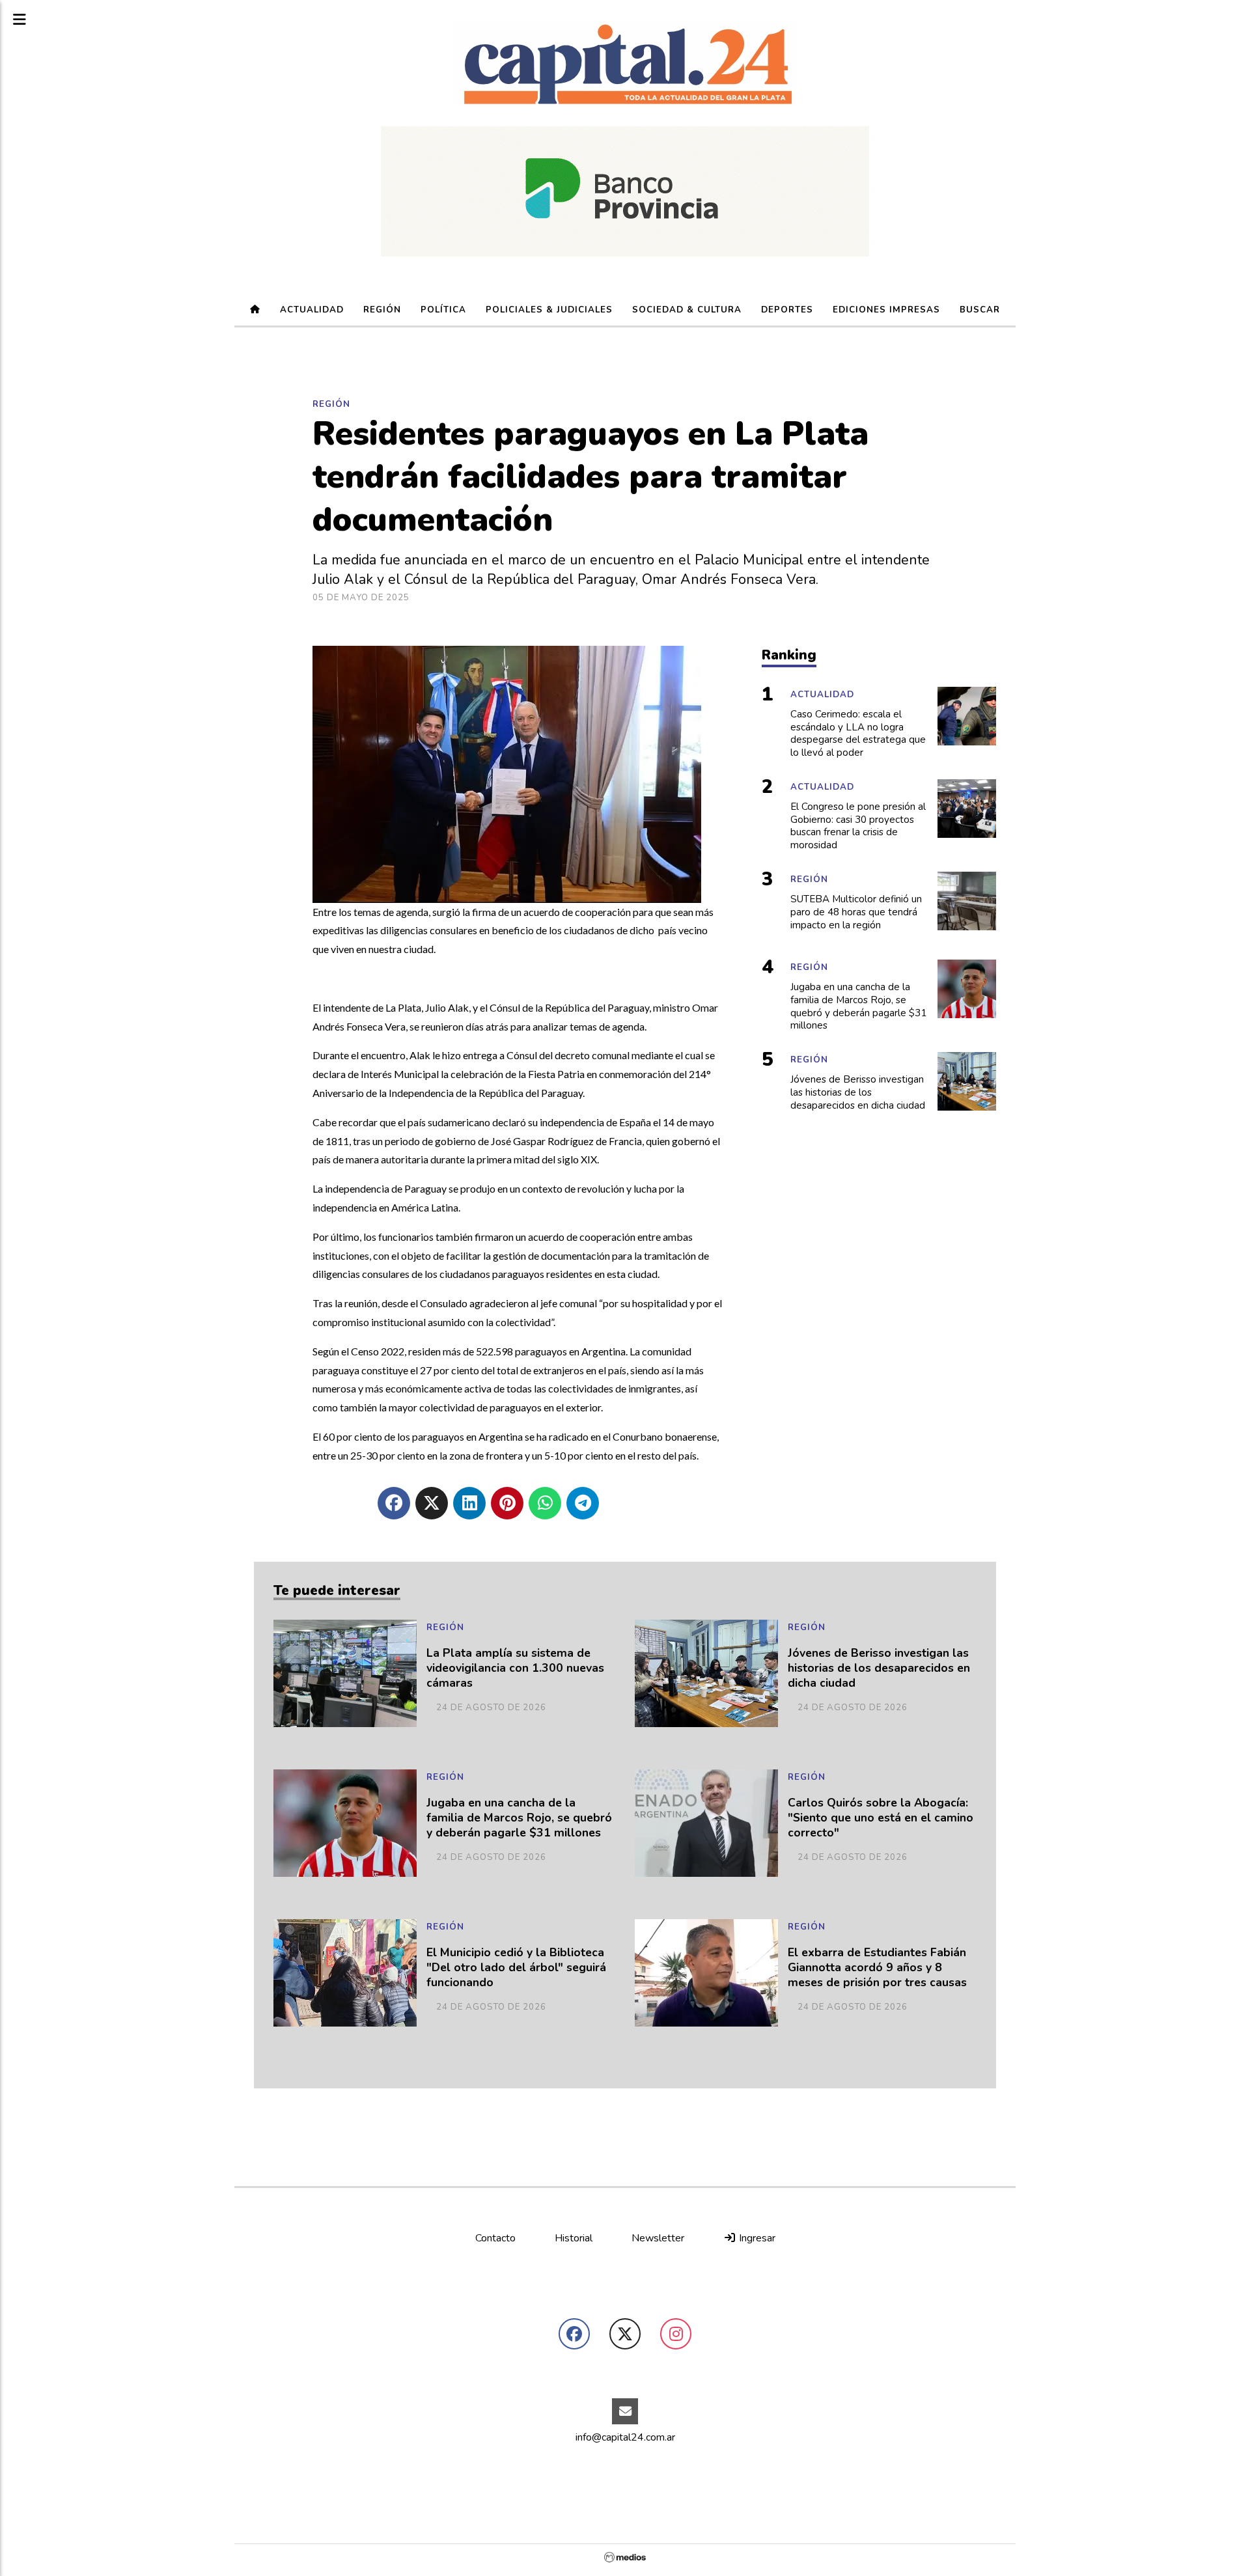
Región (382, 310)
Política (443, 310)
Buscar (980, 310)
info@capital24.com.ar (625, 2437)
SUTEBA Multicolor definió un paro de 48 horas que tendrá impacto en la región (856, 912)
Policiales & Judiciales (549, 310)
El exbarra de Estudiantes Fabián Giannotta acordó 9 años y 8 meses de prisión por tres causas (877, 1968)
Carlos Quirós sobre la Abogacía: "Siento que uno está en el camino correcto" (881, 1818)
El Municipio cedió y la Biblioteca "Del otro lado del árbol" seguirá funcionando (516, 1968)
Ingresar (756, 2238)
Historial (574, 2238)
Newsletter (658, 2238)
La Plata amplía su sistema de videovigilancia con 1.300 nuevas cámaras (515, 1668)
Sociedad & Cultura (687, 310)
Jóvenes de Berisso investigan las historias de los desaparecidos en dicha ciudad (879, 1668)
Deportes (787, 310)
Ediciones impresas (886, 310)
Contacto (495, 2238)
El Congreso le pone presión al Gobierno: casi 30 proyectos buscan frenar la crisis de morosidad (858, 826)
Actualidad (312, 310)
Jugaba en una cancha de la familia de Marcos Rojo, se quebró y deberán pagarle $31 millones (519, 1818)
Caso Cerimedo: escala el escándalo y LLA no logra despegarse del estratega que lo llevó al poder (858, 734)
